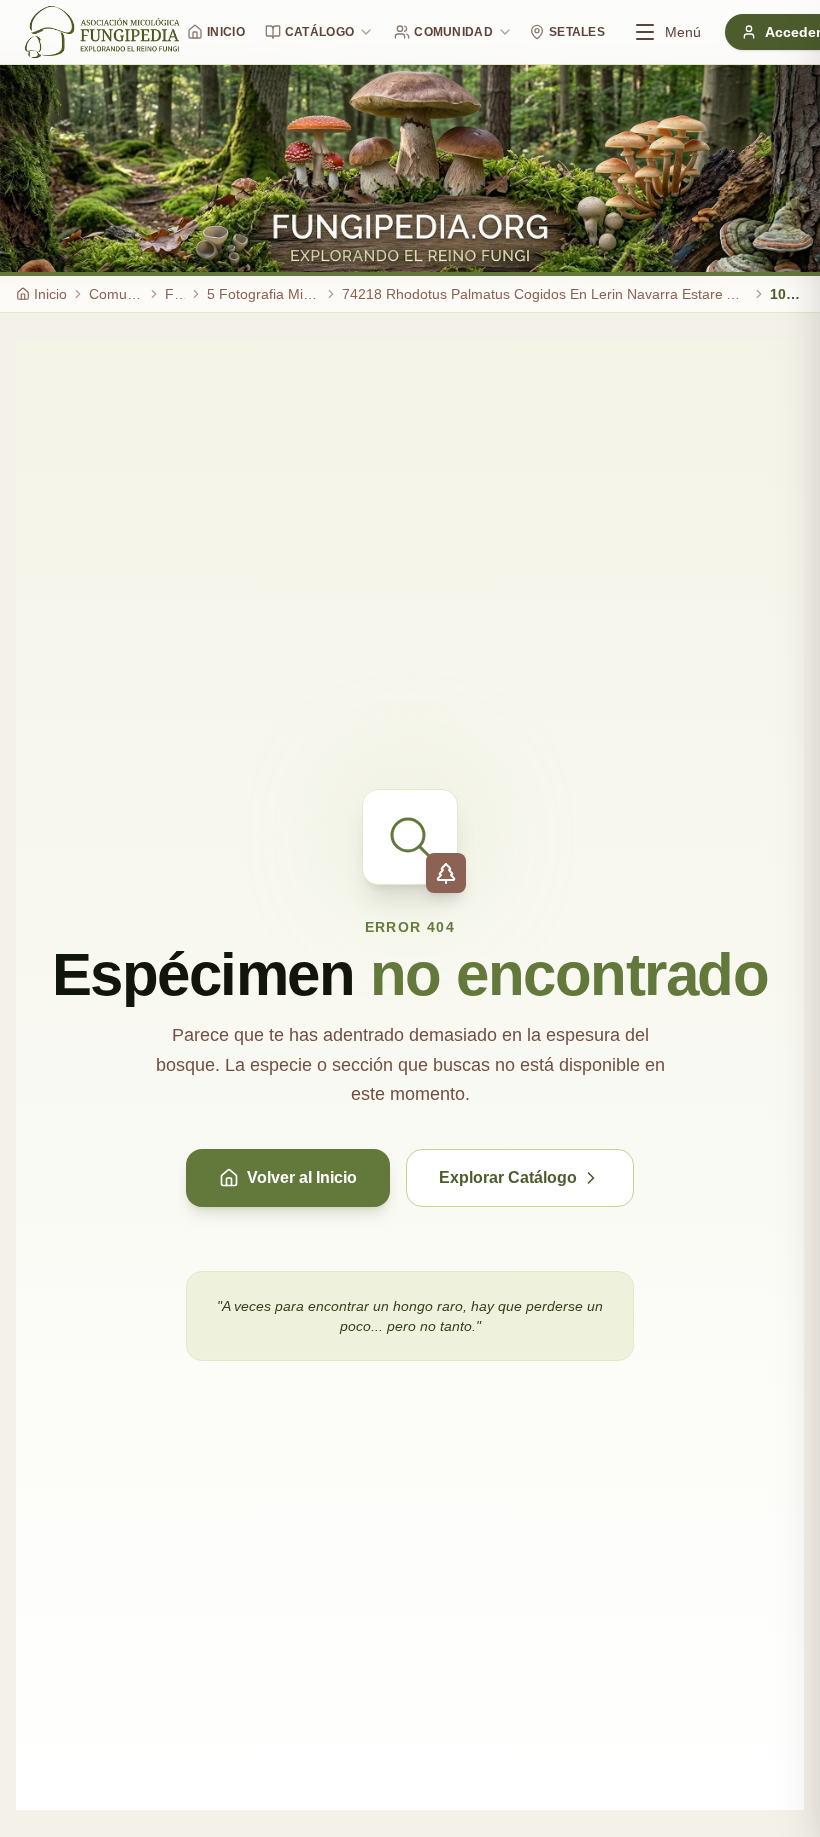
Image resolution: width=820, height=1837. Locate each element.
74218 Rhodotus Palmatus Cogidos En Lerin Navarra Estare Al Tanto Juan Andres (545, 294)
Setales (577, 32)
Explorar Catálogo (508, 1177)
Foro (175, 294)
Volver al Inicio (302, 1177)
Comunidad (453, 32)
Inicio (226, 32)
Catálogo (319, 32)
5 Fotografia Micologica (263, 294)
